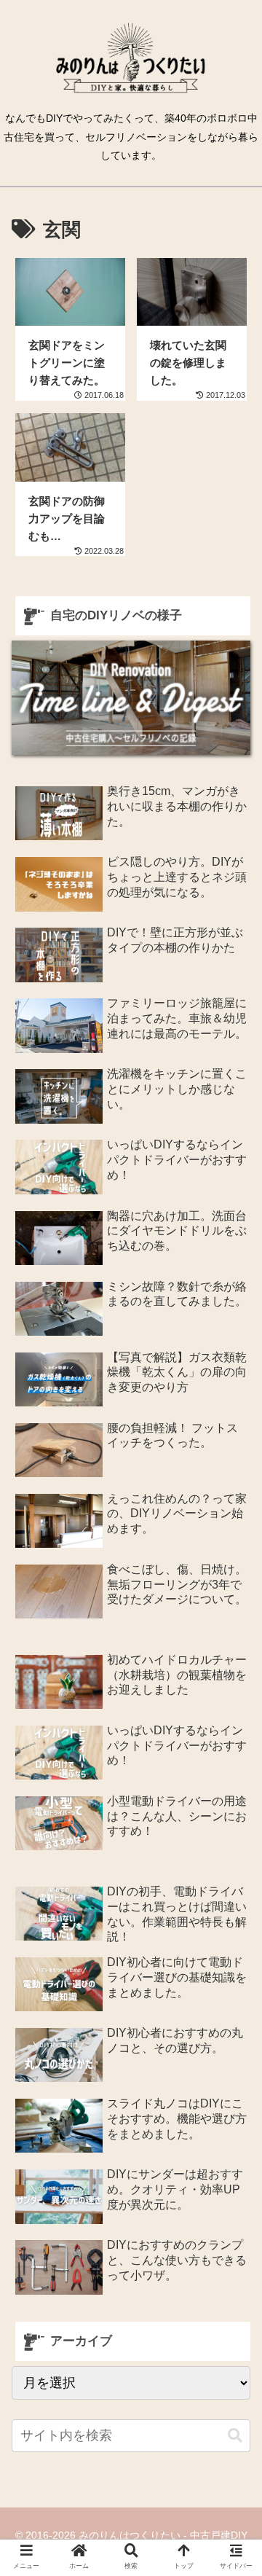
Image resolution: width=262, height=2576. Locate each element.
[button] (235, 2436)
